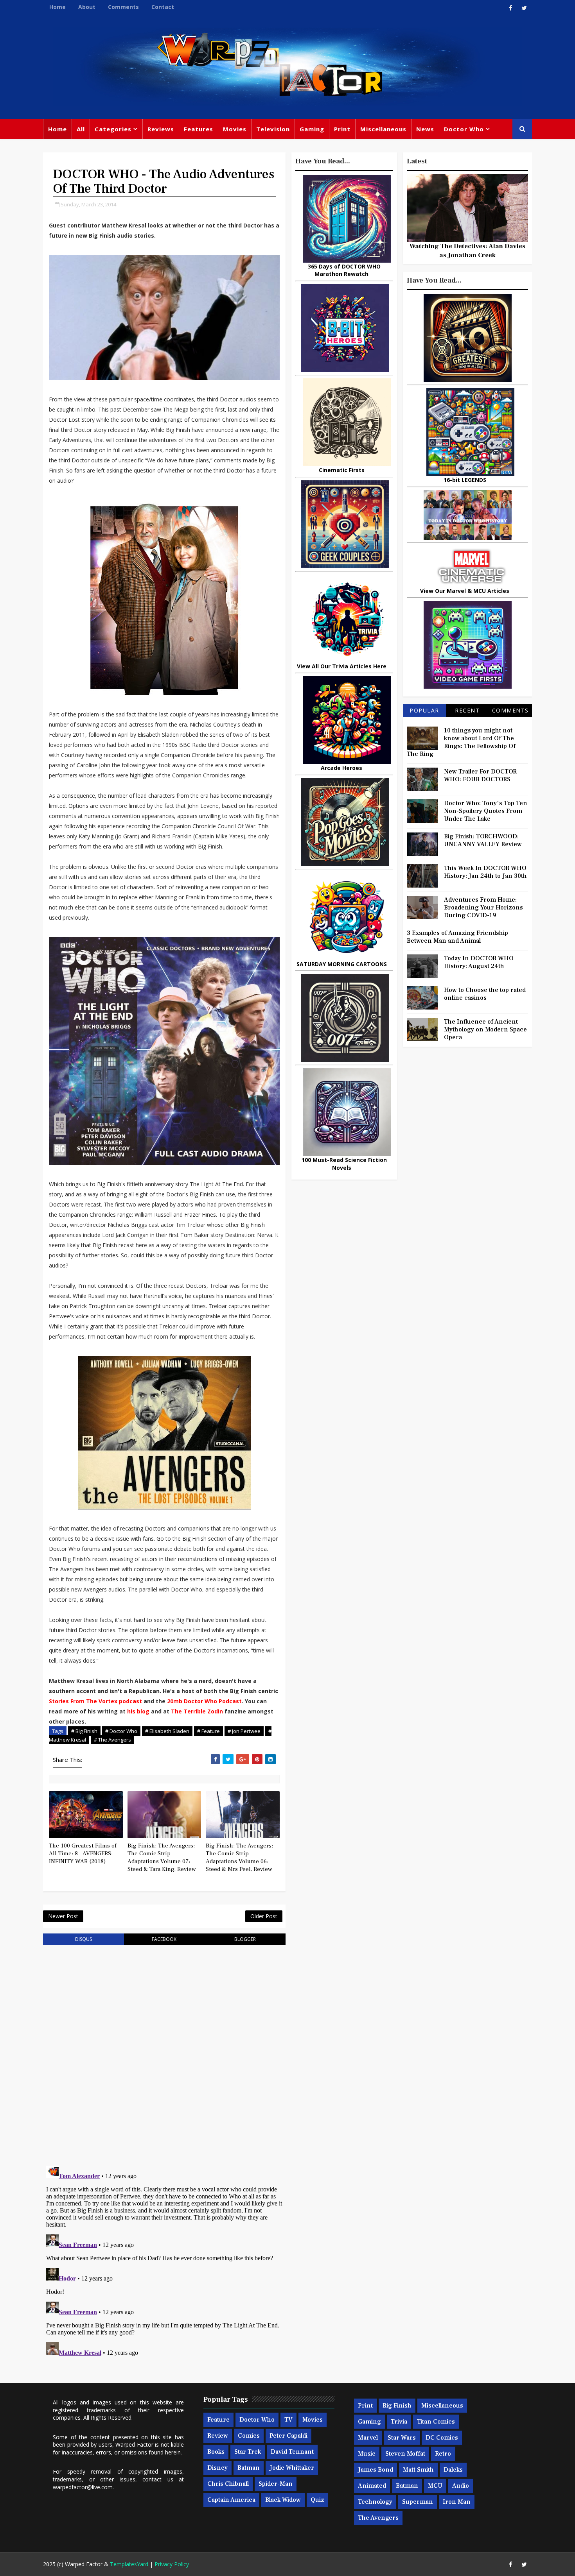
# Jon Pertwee (244, 1731)
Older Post (264, 1916)
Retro (443, 2454)
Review (218, 2436)
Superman (418, 2502)
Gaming (312, 129)
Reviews (161, 129)
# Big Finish (84, 1731)
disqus (84, 1939)
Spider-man (276, 2484)
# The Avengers (112, 1740)
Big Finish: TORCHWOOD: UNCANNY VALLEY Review (483, 840)
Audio (461, 2486)
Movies (235, 129)
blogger (245, 1939)
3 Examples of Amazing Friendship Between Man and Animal (457, 937)
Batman (249, 2468)
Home (57, 7)
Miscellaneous (383, 129)
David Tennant (292, 2452)
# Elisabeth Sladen (167, 1731)
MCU (435, 2486)
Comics (249, 2436)
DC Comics (442, 2438)
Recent (467, 710)
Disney (217, 2468)
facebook (164, 1939)
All (81, 129)
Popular (424, 710)
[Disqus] (164, 2051)
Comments (123, 7)
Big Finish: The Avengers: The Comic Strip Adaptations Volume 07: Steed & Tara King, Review (162, 1858)
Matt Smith (418, 2470)
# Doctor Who (121, 1731)
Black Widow (283, 2500)
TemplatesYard (129, 2564)
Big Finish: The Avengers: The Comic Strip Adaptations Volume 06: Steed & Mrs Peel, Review (239, 1858)
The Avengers (378, 2518)
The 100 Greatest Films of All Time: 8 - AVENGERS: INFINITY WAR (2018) (83, 1854)
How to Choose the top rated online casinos (485, 994)
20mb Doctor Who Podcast (204, 1701)
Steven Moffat (405, 2454)
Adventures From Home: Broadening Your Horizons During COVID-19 (483, 908)
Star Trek (248, 2452)
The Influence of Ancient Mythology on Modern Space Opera (485, 1029)
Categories (113, 129)
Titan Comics (436, 2422)
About (87, 7)
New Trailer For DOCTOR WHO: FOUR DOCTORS (480, 775)
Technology (375, 2502)
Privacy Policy (172, 2564)
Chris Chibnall (228, 2484)
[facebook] (510, 8)
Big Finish (397, 2406)
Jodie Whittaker (292, 2468)
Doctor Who (464, 129)
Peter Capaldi (288, 2436)
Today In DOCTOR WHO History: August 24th (479, 962)
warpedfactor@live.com (83, 2487)
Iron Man (457, 2502)
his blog (138, 1711)
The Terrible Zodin (198, 1711)
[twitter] (524, 8)
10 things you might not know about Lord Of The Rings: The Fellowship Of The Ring (461, 742)
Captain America (231, 2500)
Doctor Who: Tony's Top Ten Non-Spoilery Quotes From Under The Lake (486, 811)
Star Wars (402, 2438)
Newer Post (63, 1916)
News (425, 129)
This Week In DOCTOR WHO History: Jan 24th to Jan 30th (485, 872)
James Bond (376, 2470)
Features (199, 129)
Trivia (399, 2422)
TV (288, 2420)
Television (273, 129)
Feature (218, 2420)
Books (216, 2452)
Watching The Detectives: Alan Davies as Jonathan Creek (467, 251)
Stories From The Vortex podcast (95, 1701)
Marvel (368, 2438)
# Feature (208, 1731)
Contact (163, 7)
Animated (372, 2486)
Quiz (317, 2500)
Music (367, 2454)
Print (342, 129)
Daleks (453, 2470)
